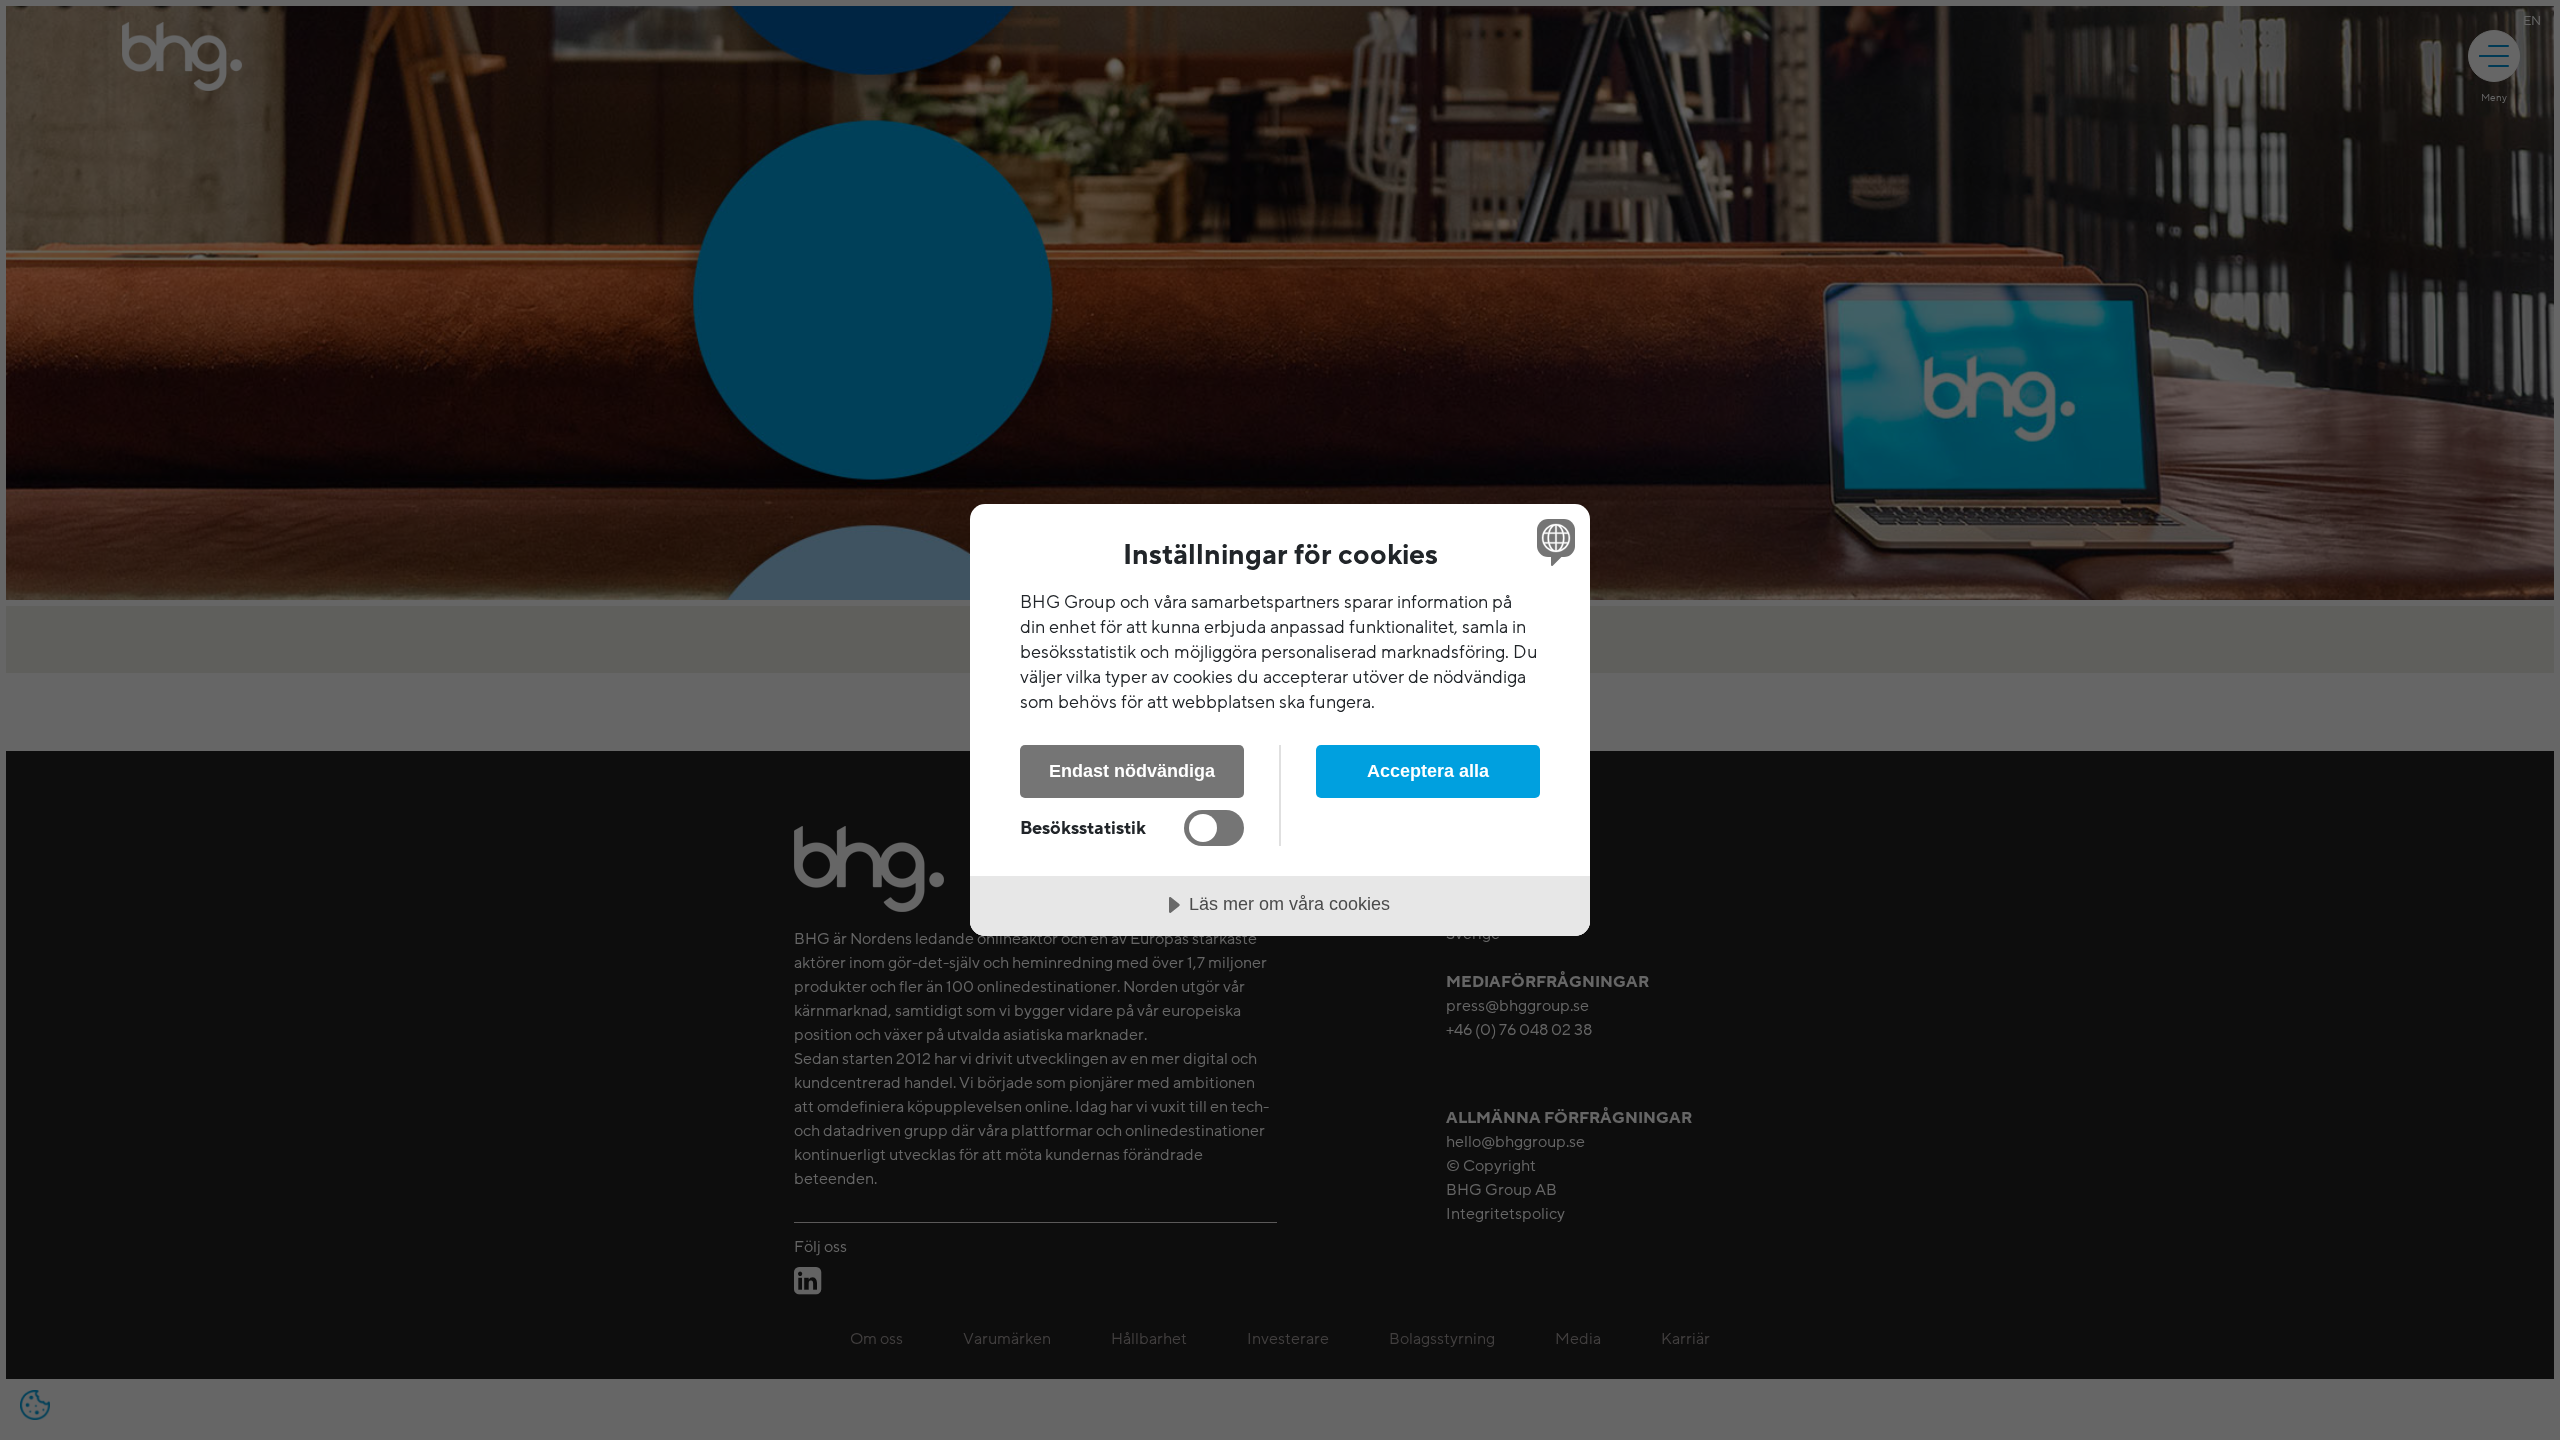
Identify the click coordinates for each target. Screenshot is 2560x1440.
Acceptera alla (1428, 771)
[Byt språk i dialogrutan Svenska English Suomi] (1552, 541)
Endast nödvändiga (1132, 771)
